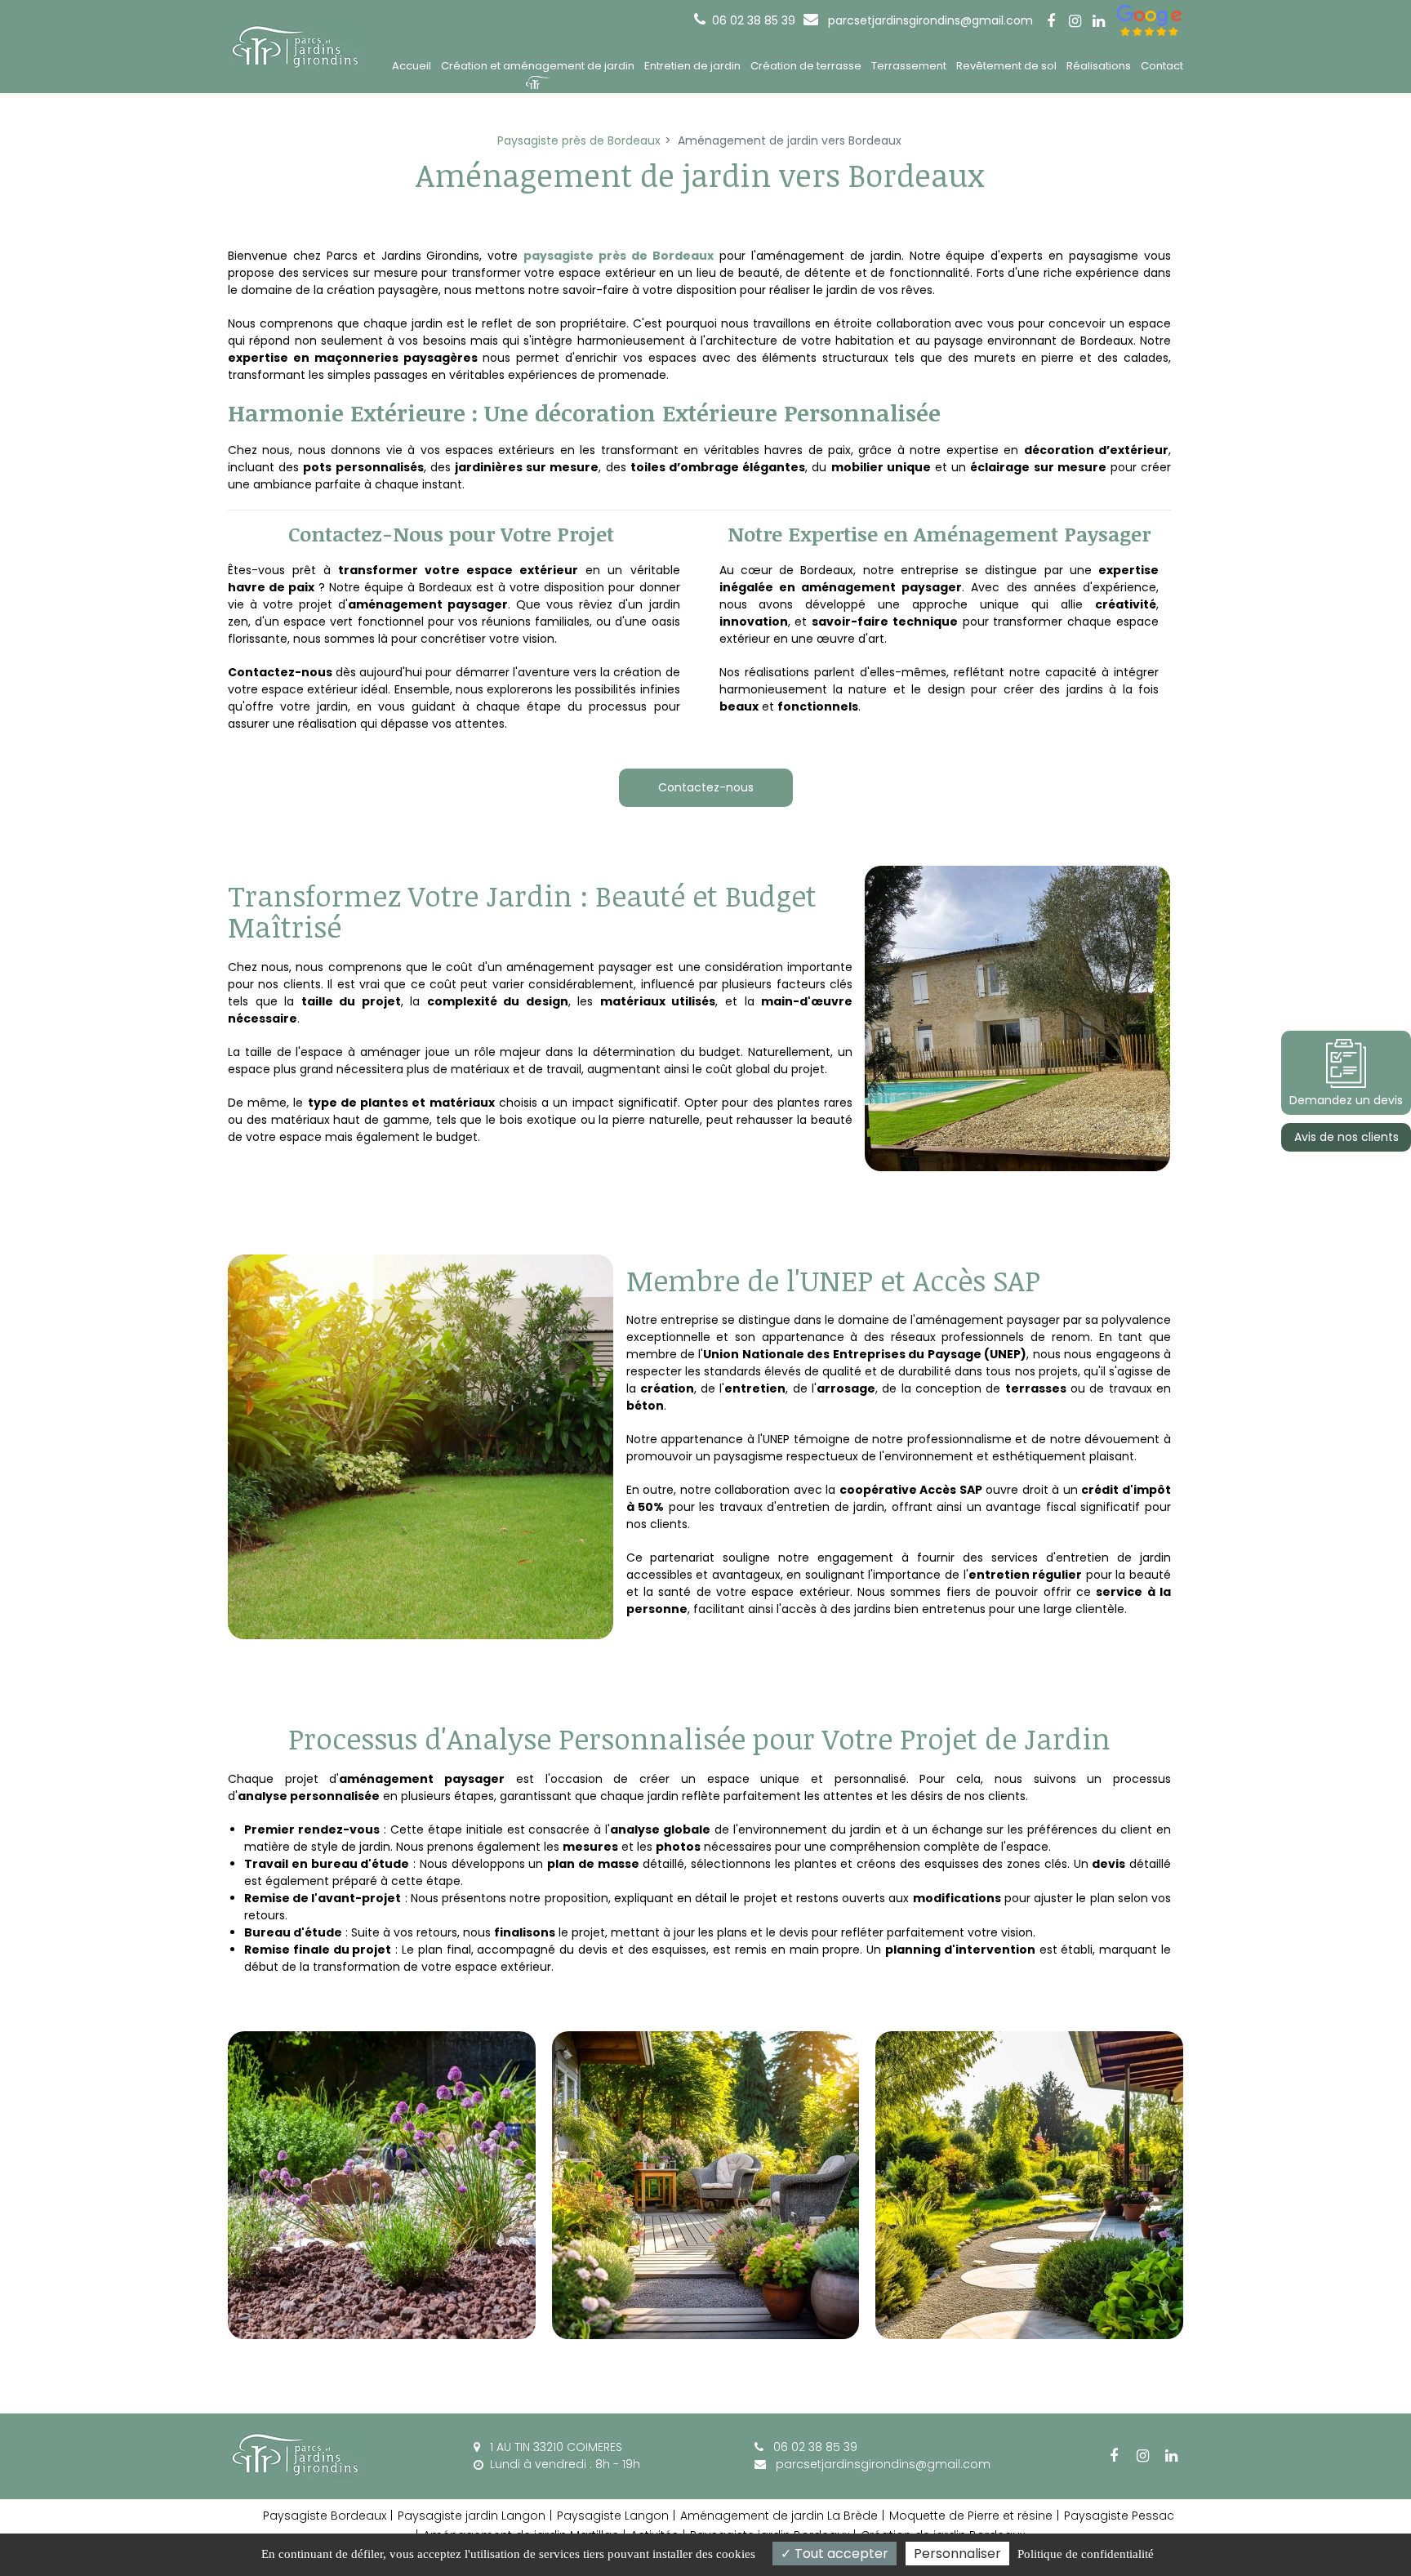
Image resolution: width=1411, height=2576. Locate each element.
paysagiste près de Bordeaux (619, 256)
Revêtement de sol (1006, 66)
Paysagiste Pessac (1119, 2516)
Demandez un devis (1346, 1100)
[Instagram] (1075, 21)
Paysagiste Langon (613, 2516)
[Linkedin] (1098, 21)
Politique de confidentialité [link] (1086, 2554)
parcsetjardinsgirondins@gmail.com (929, 20)
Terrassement (909, 66)
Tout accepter (840, 2554)
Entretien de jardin (692, 66)
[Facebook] (1051, 21)
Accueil (412, 66)
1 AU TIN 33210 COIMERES (554, 2447)
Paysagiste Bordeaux (325, 2516)
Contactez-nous (706, 787)
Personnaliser (957, 2554)
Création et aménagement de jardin (538, 66)
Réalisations (1099, 66)
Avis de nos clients (1346, 1137)
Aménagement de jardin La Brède (779, 2516)
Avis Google (1150, 20)
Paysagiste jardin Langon (472, 2516)
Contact (1162, 66)
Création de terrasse (806, 66)
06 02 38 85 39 (814, 2447)
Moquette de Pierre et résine (971, 2516)
